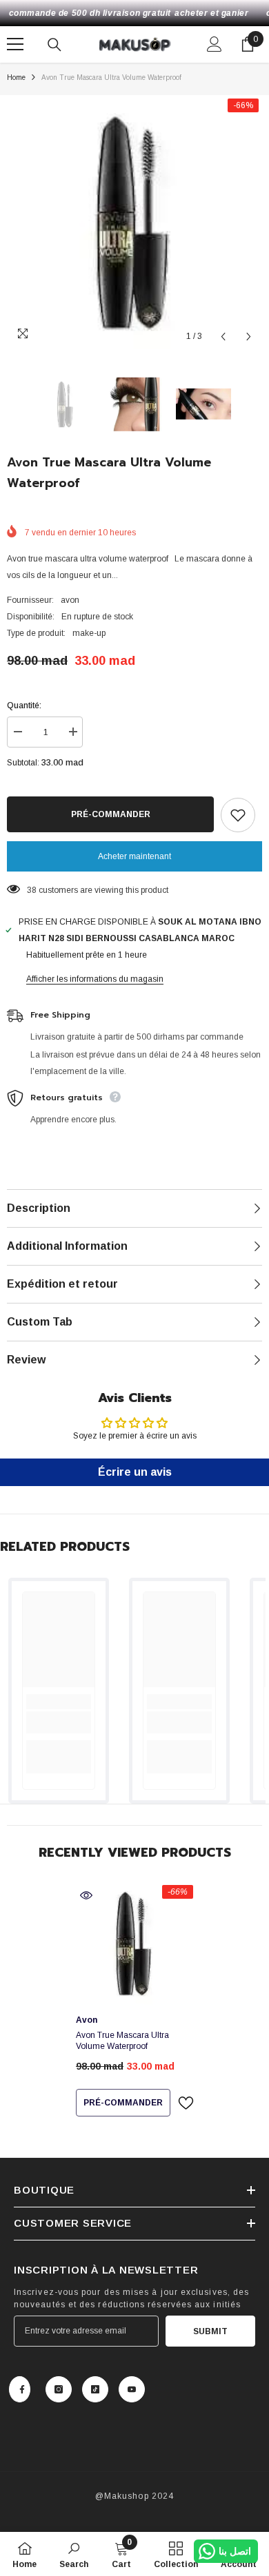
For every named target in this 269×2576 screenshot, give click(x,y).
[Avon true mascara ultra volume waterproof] (134, 1944)
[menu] (15, 44)
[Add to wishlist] (238, 815)
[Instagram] (59, 2389)
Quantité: (24, 705)
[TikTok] (95, 2389)
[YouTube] (132, 2389)
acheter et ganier (211, 13)
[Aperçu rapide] (86, 1895)
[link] (59, 1722)
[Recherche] (54, 45)
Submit (210, 2331)
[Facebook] (20, 2389)
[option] (134, 223)
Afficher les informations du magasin (95, 979)
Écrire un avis (135, 1472)
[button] (223, 337)
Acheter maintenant (134, 856)
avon (70, 600)
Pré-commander (111, 814)
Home (16, 78)
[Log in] (215, 44)
